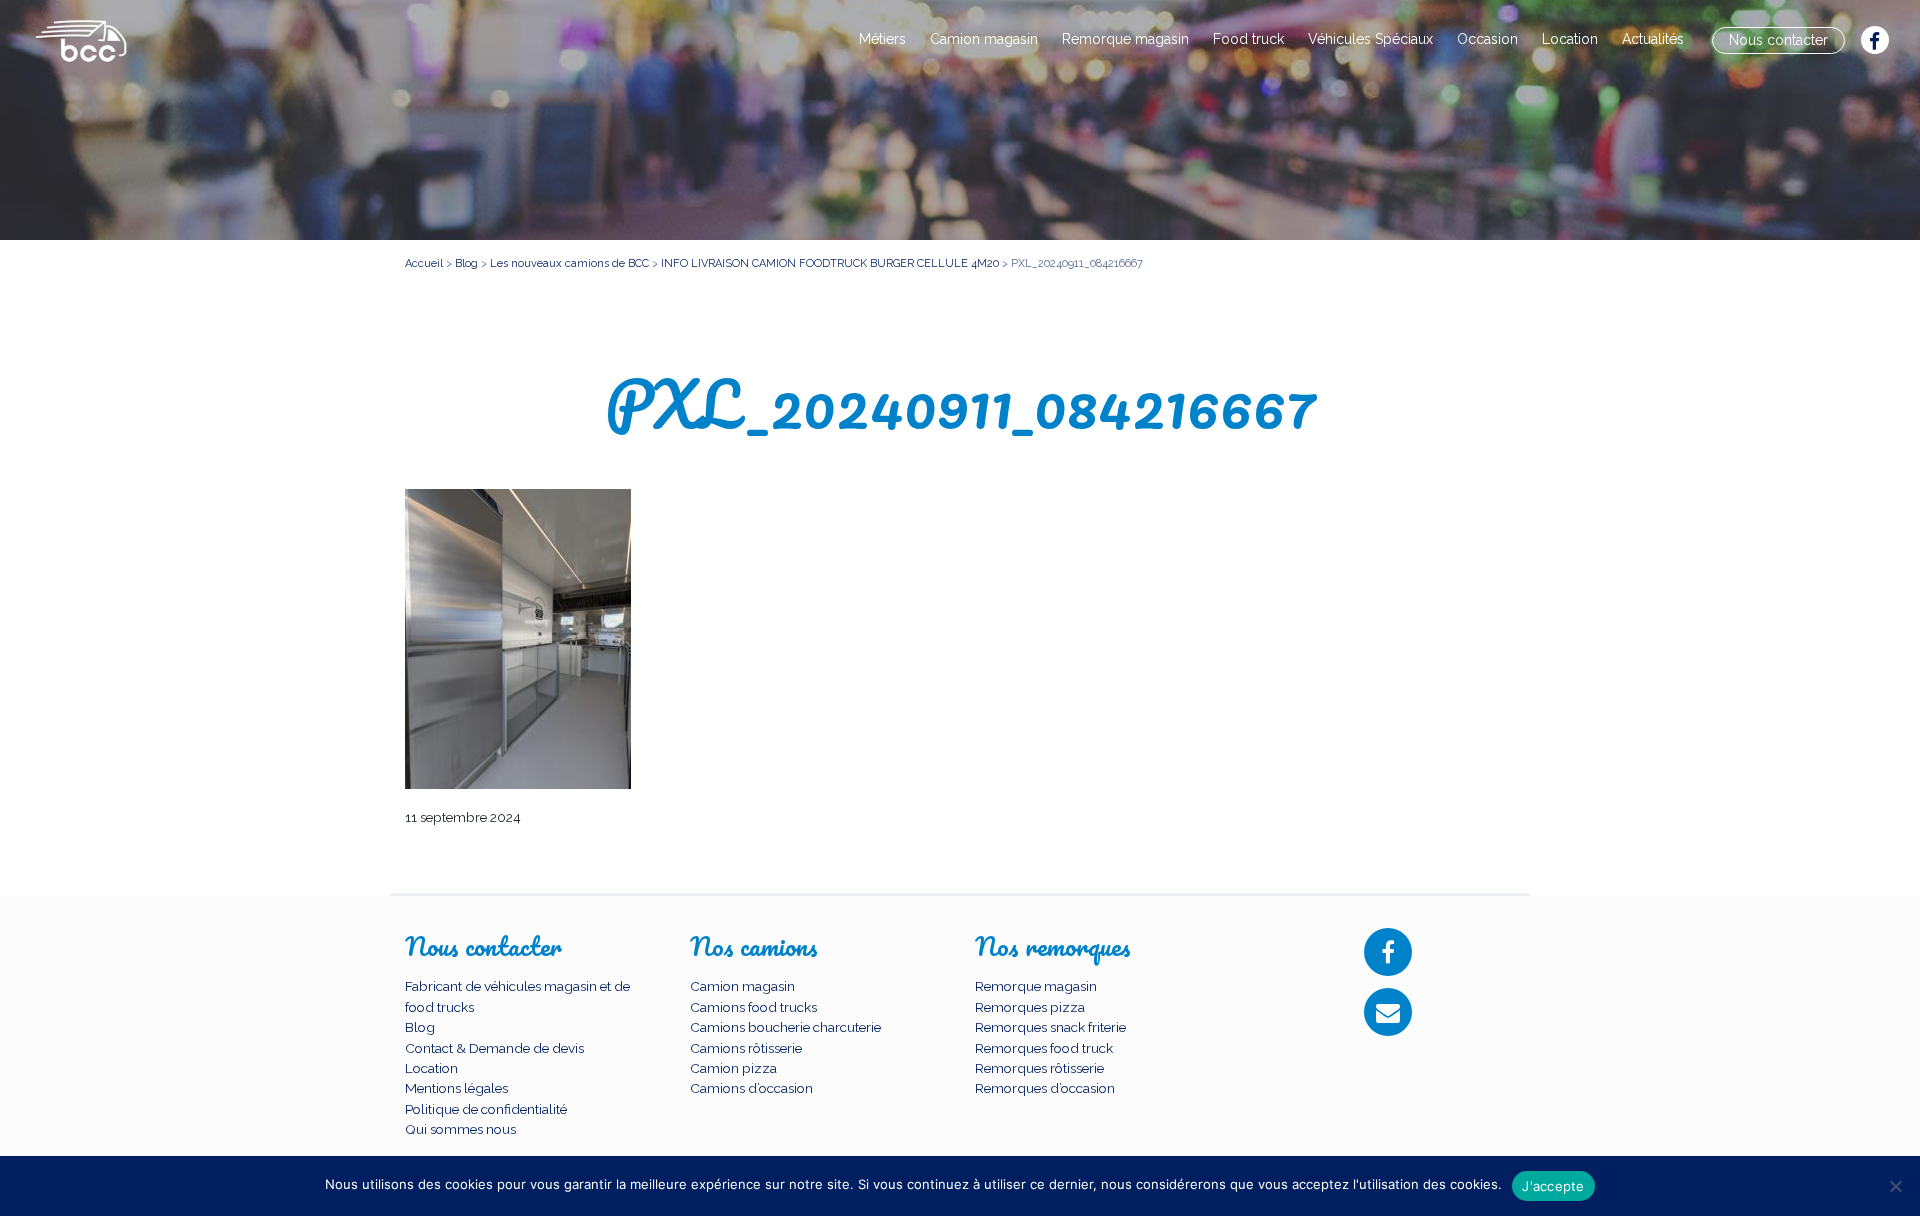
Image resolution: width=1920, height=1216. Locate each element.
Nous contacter (1778, 40)
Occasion (1487, 39)
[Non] (1895, 1186)
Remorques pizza (1030, 1007)
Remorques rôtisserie (1039, 1068)
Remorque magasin (1125, 39)
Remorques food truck (1044, 1048)
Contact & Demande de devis (494, 1048)
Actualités (1653, 39)
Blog (420, 1027)
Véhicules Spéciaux (1370, 39)
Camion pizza (733, 1068)
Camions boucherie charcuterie (785, 1027)
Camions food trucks (753, 1007)
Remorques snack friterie (1050, 1027)
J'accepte (1553, 1186)
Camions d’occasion (751, 1088)
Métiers (882, 39)
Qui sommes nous (460, 1129)
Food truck (1248, 39)
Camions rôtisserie (746, 1048)
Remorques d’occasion (1045, 1088)
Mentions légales (456, 1088)
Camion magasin (984, 39)
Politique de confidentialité (486, 1109)
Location (1570, 39)
